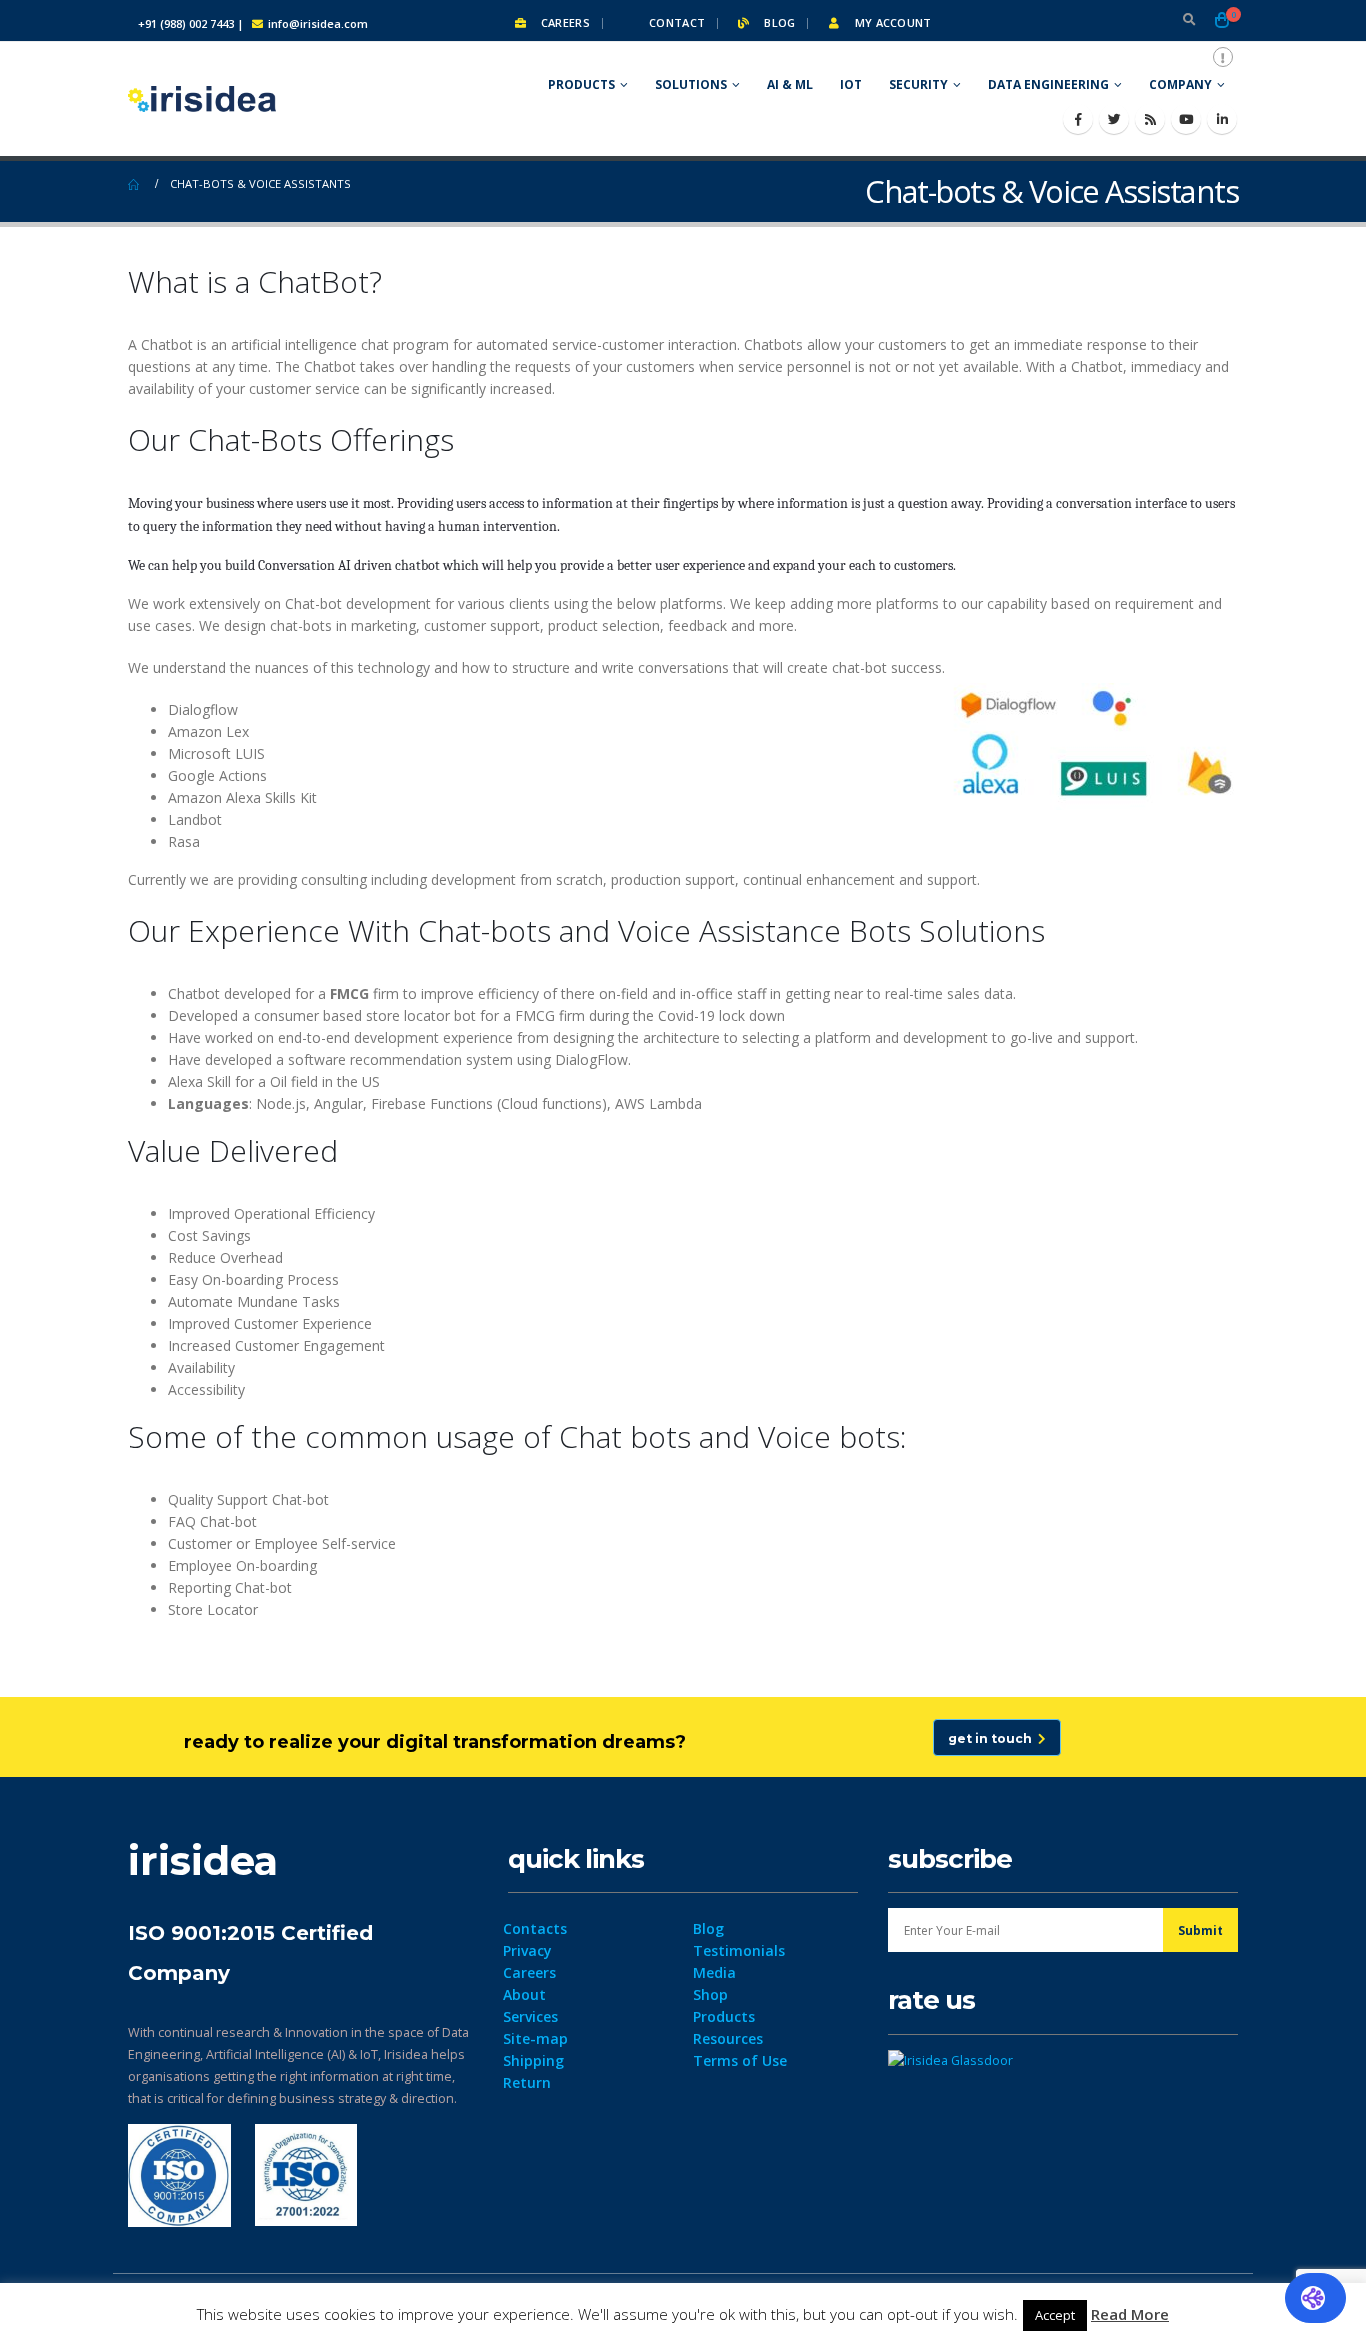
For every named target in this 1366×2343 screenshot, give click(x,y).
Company (1180, 84)
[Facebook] (1078, 119)
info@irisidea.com (318, 23)
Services (530, 2016)
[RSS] (1150, 119)
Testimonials (739, 1950)
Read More (1130, 2314)
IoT (851, 84)
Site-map (535, 2038)
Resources (728, 2038)
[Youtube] (1186, 119)
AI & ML (790, 84)
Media (714, 1972)
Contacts (535, 1928)
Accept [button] (1055, 2315)
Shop (710, 1994)
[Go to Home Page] (135, 184)
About (524, 1994)
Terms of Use (740, 2060)
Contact (675, 22)
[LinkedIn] (1222, 119)
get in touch (993, 1738)
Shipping (533, 2060)
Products (581, 84)
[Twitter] (1114, 119)
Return (527, 2082)
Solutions (691, 84)
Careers (564, 22)
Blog (778, 22)
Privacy (527, 1950)
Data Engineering (1048, 84)
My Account (891, 22)
